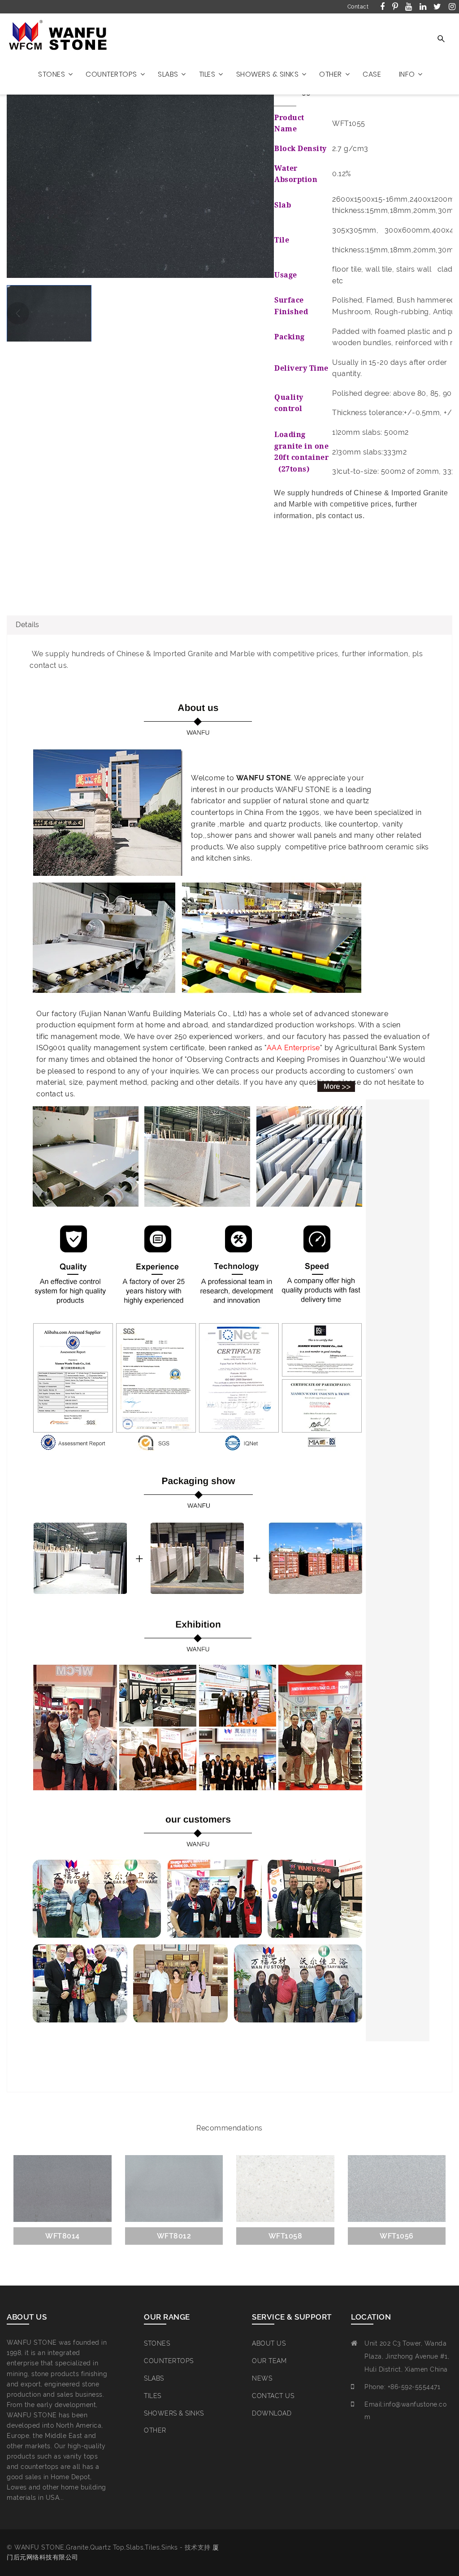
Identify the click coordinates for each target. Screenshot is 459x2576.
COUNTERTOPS (169, 2361)
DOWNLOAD (272, 2413)
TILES (153, 2396)
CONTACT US (273, 2396)
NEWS (262, 2378)
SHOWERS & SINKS (174, 2413)
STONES (157, 2343)
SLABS (154, 2378)
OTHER (155, 2430)
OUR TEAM (269, 2361)
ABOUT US (269, 2343)
